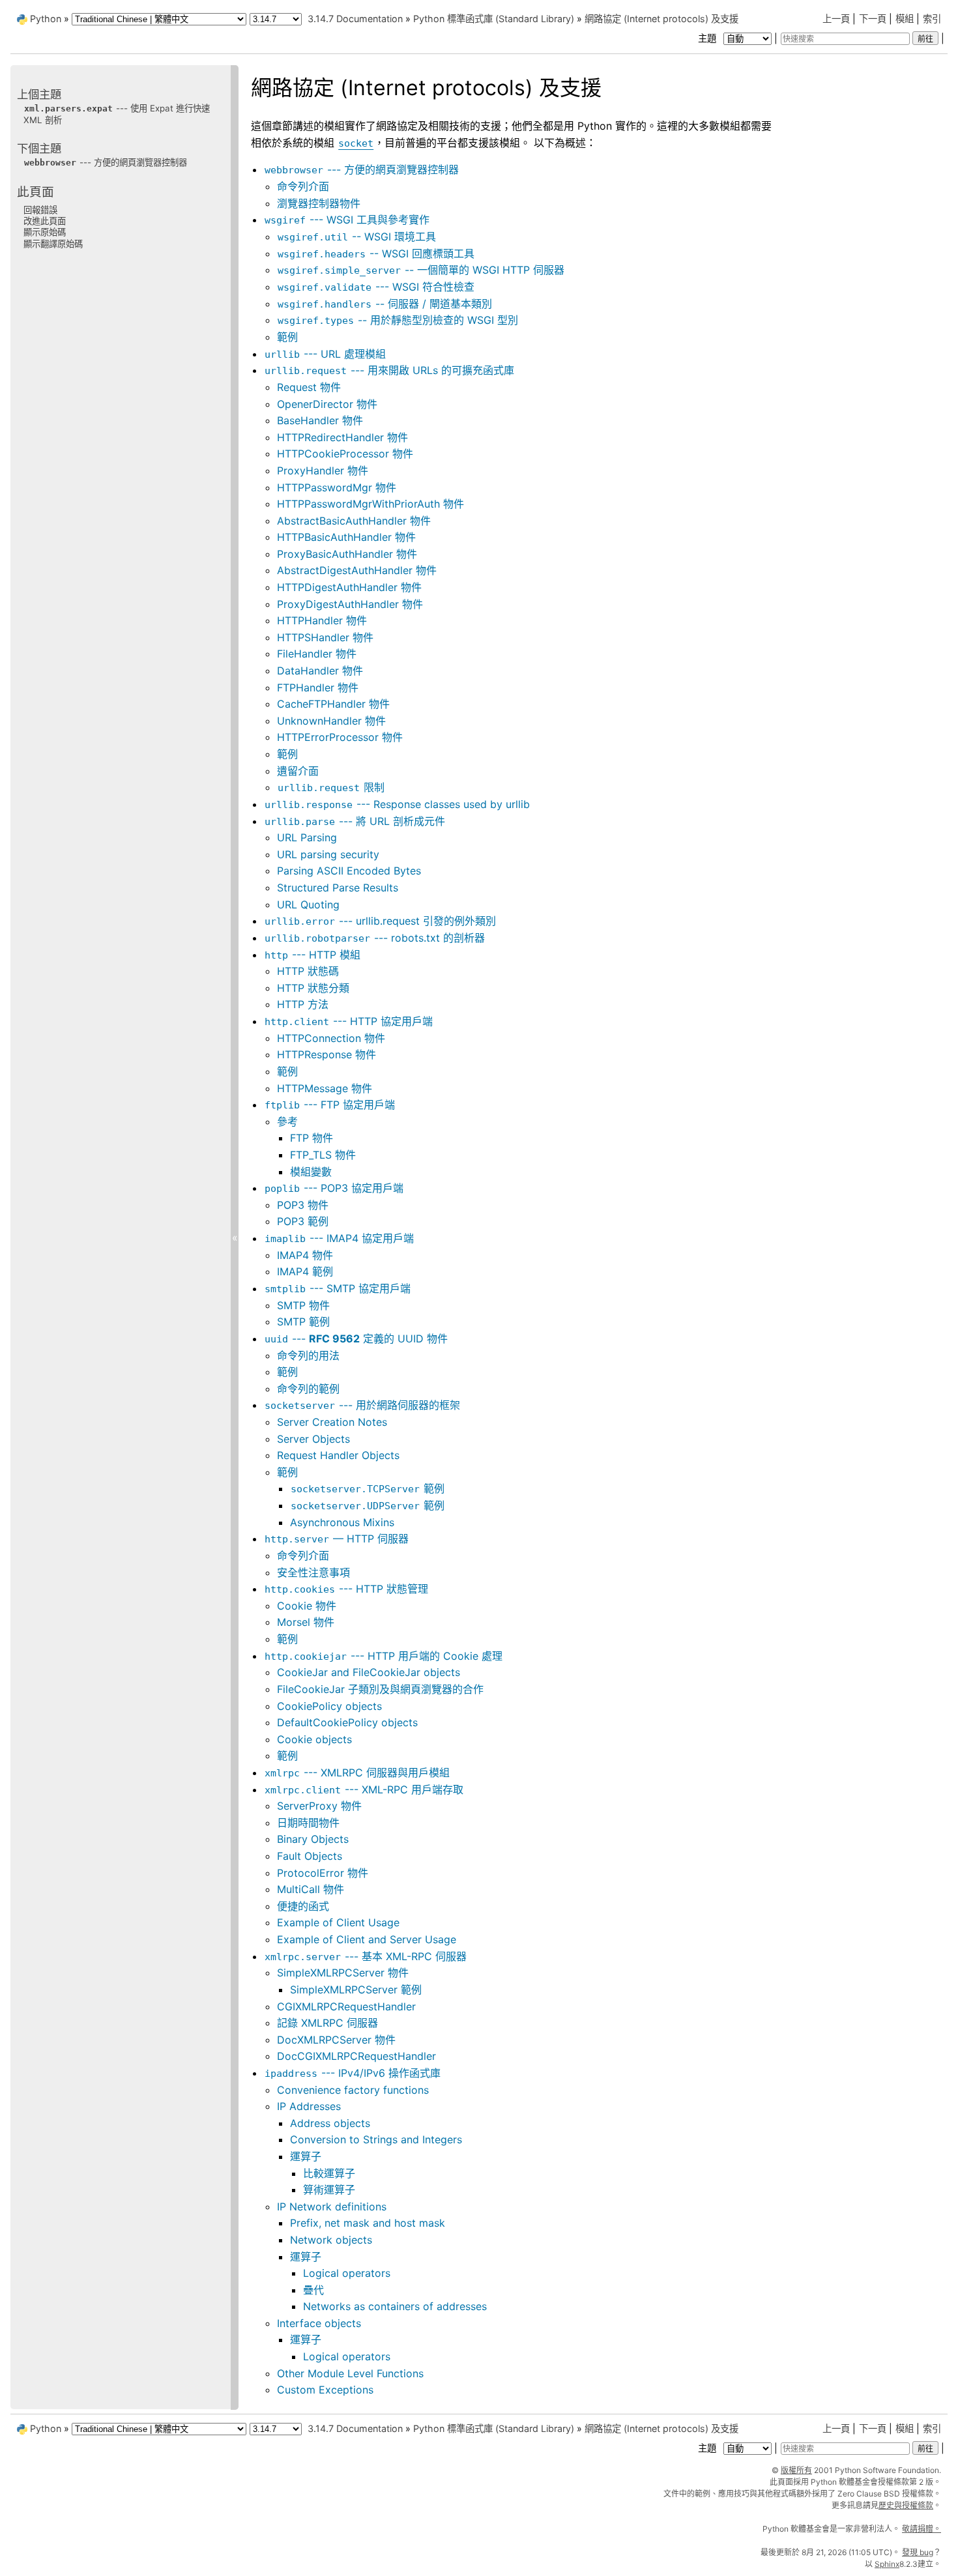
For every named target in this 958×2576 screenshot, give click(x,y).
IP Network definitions (332, 2207)
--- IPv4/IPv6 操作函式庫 (353, 2073)
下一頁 (873, 19)
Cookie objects (314, 1739)
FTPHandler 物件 (318, 687)
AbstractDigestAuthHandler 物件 (357, 570)
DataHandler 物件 (320, 671)
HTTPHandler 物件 (322, 620)
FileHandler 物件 (317, 654)
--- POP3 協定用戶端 (334, 1188)
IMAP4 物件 (305, 1255)
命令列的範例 (308, 1389)
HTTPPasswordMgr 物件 (337, 487)
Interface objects (319, 2323)
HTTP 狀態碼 (308, 971)
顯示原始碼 (45, 232)
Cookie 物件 (307, 1606)
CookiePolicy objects (329, 1706)
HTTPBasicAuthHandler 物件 (346, 537)
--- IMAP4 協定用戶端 (339, 1238)
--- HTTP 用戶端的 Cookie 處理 (384, 1656)
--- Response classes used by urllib (397, 804)
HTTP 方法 (303, 1004)
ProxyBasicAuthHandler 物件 (347, 554)
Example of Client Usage (338, 1922)
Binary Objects (313, 1839)
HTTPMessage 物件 (325, 1088)
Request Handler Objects (338, 1455)
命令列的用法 (308, 1355)
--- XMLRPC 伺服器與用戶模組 (357, 1773)
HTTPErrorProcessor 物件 (340, 737)
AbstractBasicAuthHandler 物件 (354, 521)
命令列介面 (303, 186)
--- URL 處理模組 (325, 354)
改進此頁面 (45, 221)
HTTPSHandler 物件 (325, 637)
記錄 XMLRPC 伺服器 (327, 2023)
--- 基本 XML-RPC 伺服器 (366, 1956)
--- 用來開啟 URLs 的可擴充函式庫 (389, 370)
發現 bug (918, 2552)
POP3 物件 (303, 1205)
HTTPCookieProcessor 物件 (345, 454)
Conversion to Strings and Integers (376, 2139)
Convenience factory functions (353, 2090)
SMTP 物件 (303, 1305)
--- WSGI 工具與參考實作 (347, 220)
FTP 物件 (312, 1138)
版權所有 (796, 2470)
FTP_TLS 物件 (323, 1155)
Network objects (331, 2240)
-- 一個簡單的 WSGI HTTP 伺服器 (421, 270)
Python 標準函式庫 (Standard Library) (494, 19)
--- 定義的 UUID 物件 (356, 1339)
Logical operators (347, 2273)
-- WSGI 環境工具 (357, 237)
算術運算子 (329, 2190)
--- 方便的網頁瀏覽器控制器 (362, 169)
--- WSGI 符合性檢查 (376, 287)
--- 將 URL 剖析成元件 (355, 821)
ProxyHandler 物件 (323, 470)
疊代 (313, 2290)
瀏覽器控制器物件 (319, 203)
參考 (287, 1122)
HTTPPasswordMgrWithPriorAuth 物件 (370, 504)
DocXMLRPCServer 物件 (336, 2040)
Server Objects (313, 1439)
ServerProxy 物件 (319, 1806)
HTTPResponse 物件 (327, 1054)
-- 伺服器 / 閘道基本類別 (385, 304)
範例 (287, 337)
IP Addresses (309, 2106)
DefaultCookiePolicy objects (347, 1722)
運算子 (306, 2156)
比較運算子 (329, 2173)
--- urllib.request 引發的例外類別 (380, 921)
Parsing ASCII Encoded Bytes (349, 871)
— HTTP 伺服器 (337, 1539)
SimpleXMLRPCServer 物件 (343, 1973)
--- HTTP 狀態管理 (346, 1589)
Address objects (330, 2123)
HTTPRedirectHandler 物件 (342, 437)
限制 (331, 787)
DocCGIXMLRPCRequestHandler (356, 2056)
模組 (905, 19)
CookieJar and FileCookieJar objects (369, 1672)
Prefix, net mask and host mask (368, 2223)
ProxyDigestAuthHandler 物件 (350, 604)
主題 (708, 38)
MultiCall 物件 (311, 1889)
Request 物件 (309, 387)
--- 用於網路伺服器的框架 (362, 1405)
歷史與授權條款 (906, 2505)
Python (46, 19)
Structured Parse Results (338, 888)
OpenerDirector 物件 (327, 404)
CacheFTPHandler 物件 (333, 704)
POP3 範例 (303, 1221)
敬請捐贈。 (922, 2529)
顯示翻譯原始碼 (53, 244)
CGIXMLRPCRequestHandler (346, 2006)
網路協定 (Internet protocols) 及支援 (661, 19)
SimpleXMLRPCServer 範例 (356, 1990)
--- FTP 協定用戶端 (330, 1105)
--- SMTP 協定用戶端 (338, 1288)
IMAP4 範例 (305, 1271)
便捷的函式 (303, 1906)
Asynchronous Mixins (342, 1522)
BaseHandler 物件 (320, 420)
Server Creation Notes (332, 1422)
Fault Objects (310, 1856)
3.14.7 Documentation (355, 19)
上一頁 (836, 19)
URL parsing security (328, 854)
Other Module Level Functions (350, 2373)
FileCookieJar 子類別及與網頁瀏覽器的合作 (380, 1689)
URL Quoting (308, 904)
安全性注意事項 (313, 1572)
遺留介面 (298, 771)
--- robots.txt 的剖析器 (375, 938)
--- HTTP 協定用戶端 (349, 1021)
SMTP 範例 (303, 1322)
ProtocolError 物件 (323, 1873)
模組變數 (311, 1172)
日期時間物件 (308, 1823)
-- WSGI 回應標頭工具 (376, 253)
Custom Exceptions (325, 2390)
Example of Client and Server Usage (367, 1939)
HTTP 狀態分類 (313, 988)
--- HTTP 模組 (312, 955)
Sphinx (887, 2564)
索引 (932, 19)
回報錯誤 (40, 210)
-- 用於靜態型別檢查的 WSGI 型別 (398, 320)
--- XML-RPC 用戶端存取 (364, 1789)
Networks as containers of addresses (395, 2306)
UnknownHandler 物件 (331, 721)
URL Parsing (307, 837)
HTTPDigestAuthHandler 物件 (349, 587)
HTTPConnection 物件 (331, 1038)
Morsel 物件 (306, 1622)
